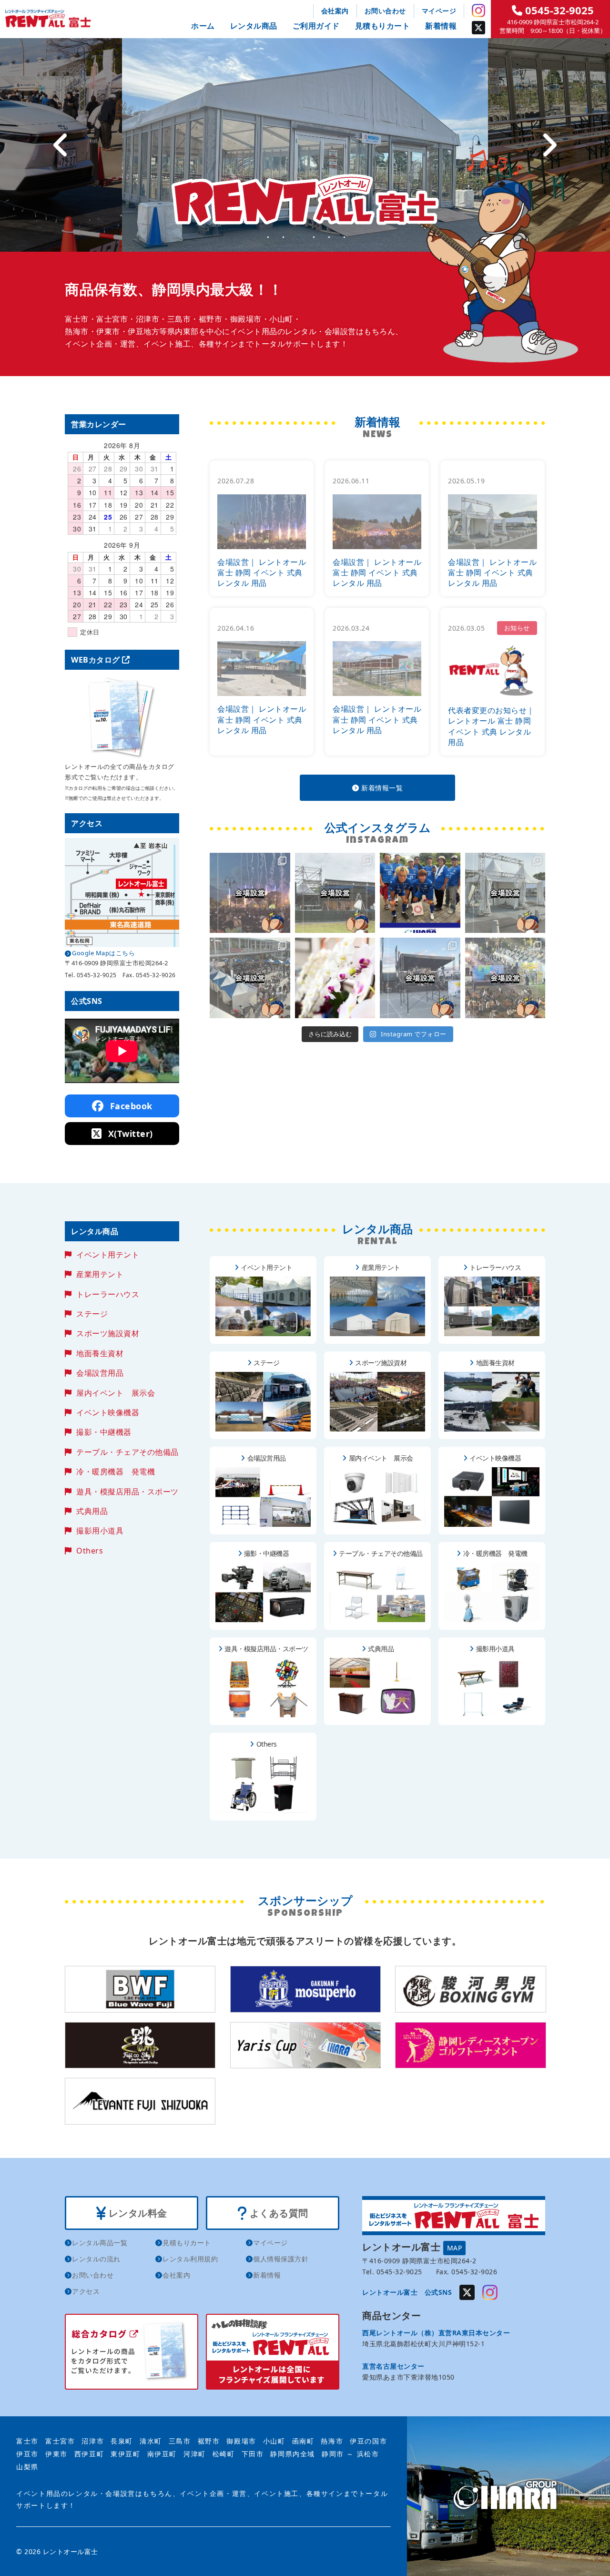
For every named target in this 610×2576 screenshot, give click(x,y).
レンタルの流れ (96, 2259)
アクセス (86, 2291)
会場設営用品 (100, 1373)
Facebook (130, 1106)
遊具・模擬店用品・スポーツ (127, 1492)
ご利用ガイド (316, 26)
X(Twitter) (129, 1134)
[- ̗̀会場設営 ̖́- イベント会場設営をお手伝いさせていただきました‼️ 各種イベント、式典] (335, 893)
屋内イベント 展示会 (116, 1393)
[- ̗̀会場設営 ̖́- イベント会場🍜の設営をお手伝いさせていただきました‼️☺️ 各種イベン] (505, 893)
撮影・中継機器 (104, 1432)
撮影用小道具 (100, 1531)
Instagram (478, 10)
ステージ (92, 1314)
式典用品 (92, 1511)
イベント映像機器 (108, 1412)
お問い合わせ (385, 11)
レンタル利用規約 (190, 2259)
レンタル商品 (254, 26)
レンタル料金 (137, 2213)
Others (90, 1551)
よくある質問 (278, 2213)
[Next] (549, 145)
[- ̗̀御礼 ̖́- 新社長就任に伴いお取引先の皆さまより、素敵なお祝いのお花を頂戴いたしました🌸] (335, 978)
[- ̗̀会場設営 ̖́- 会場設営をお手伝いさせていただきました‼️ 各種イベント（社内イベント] (250, 893)
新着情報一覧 (381, 788)
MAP (455, 2248)
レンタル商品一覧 (100, 2243)
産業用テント (100, 1274)
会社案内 (335, 11)
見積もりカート (383, 26)
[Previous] (61, 145)
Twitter (478, 28)
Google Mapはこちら (103, 953)
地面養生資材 (100, 1353)
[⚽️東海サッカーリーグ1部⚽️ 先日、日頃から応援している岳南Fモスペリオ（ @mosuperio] (420, 893)
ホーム (203, 26)
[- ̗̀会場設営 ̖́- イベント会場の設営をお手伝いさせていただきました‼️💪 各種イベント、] (250, 978)
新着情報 (441, 26)
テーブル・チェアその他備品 (127, 1452)
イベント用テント (108, 1255)
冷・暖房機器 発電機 (116, 1472)
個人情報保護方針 (281, 2259)
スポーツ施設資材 (108, 1333)
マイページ (439, 11)
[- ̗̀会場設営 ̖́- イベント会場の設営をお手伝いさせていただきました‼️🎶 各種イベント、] (420, 978)
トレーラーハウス (108, 1294)
